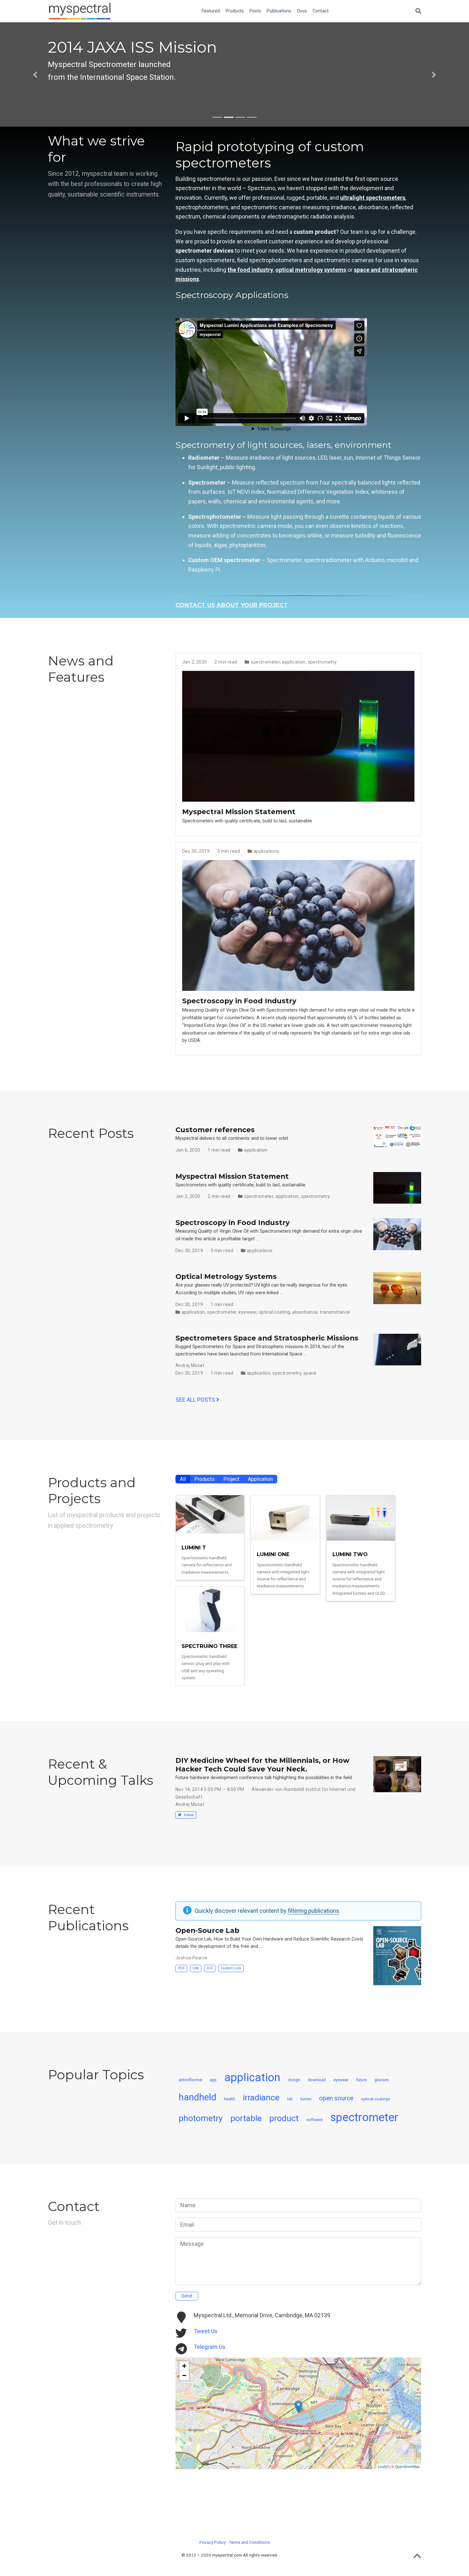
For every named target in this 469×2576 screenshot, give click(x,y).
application (294, 662)
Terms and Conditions (249, 2542)
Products (205, 1479)
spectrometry (322, 662)
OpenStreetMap (407, 2467)
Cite (196, 1968)
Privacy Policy (212, 2542)
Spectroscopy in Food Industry (239, 1001)
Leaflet (383, 2467)
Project (231, 1479)
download (317, 2080)
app (213, 2080)
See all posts (196, 1400)
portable (246, 2118)
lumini (306, 2099)
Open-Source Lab (207, 1930)
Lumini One (273, 1554)
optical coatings (376, 2099)
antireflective (190, 2080)
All (183, 1479)
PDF (181, 1968)
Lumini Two (350, 1554)
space (310, 1373)
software (314, 2120)
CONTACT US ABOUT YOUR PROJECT (232, 605)
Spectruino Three (209, 1646)
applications (267, 851)
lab (290, 2099)
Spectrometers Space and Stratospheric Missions (267, 1338)
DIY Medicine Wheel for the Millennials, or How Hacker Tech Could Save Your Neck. (262, 1765)
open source (336, 2098)
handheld (197, 2097)
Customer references (215, 1130)
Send (187, 2296)
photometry (201, 2118)
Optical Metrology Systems (226, 1276)
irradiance (261, 2097)
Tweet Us (206, 2331)
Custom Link (231, 1968)
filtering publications (313, 1911)
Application (260, 1479)
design (294, 2080)
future (361, 2080)
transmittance (335, 1312)
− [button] (184, 2376)
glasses (382, 2080)
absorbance (305, 1312)
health (230, 2099)
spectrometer (265, 662)
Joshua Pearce (191, 1958)
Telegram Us (210, 2347)
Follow (188, 1815)
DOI (210, 1968)
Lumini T (194, 1548)
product (284, 2118)
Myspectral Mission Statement (239, 812)
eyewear (247, 1312)
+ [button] (184, 2366)
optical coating (274, 1312)
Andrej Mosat (190, 1365)
